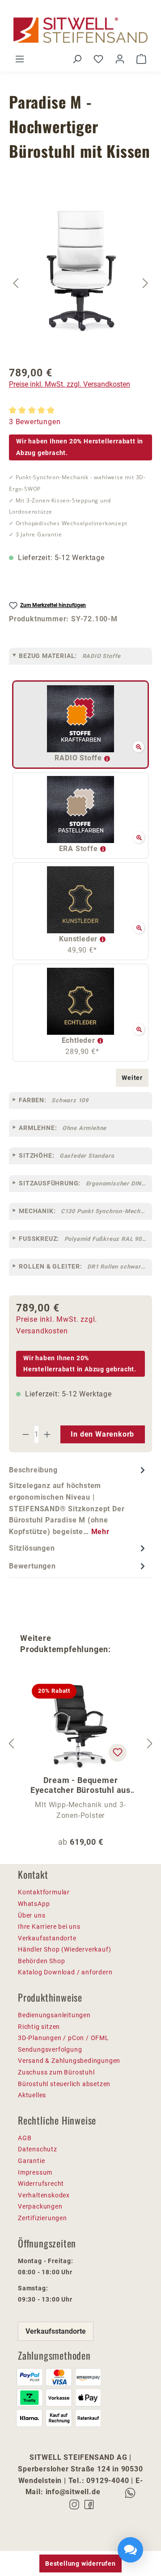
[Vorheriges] (16, 283)
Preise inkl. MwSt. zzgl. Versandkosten (70, 384)
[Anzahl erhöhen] (47, 1434)
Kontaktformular (44, 1892)
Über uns (32, 1915)
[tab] (78, 1501)
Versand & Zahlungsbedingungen (69, 2061)
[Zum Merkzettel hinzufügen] (118, 1753)
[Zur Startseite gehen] (80, 30)
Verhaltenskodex (44, 2195)
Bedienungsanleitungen (54, 2015)
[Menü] (20, 59)
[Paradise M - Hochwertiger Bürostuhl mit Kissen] (81, 272)
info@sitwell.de (73, 2492)
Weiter (132, 1078)
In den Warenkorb (102, 1434)
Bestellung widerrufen (80, 2563)
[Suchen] (77, 59)
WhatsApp (34, 1904)
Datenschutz (38, 2149)
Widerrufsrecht (41, 2184)
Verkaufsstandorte (47, 1938)
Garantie (31, 2161)
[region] (80, 283)
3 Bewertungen (35, 422)
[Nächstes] (145, 283)
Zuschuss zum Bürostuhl (56, 2072)
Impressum (35, 2172)
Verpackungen (40, 2206)
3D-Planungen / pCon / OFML (64, 2038)
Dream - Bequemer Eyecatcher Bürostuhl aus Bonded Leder (80, 1785)
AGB (25, 2138)
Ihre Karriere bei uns (49, 1927)
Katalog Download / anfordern (65, 1972)
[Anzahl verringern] (25, 1434)
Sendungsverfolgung (50, 2049)
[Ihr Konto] (120, 59)
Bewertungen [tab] (32, 1566)
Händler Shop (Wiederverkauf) (64, 1949)
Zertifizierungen (42, 2218)
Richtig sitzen (39, 2027)
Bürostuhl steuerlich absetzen (64, 2084)
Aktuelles (32, 2095)
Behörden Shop (41, 1961)
